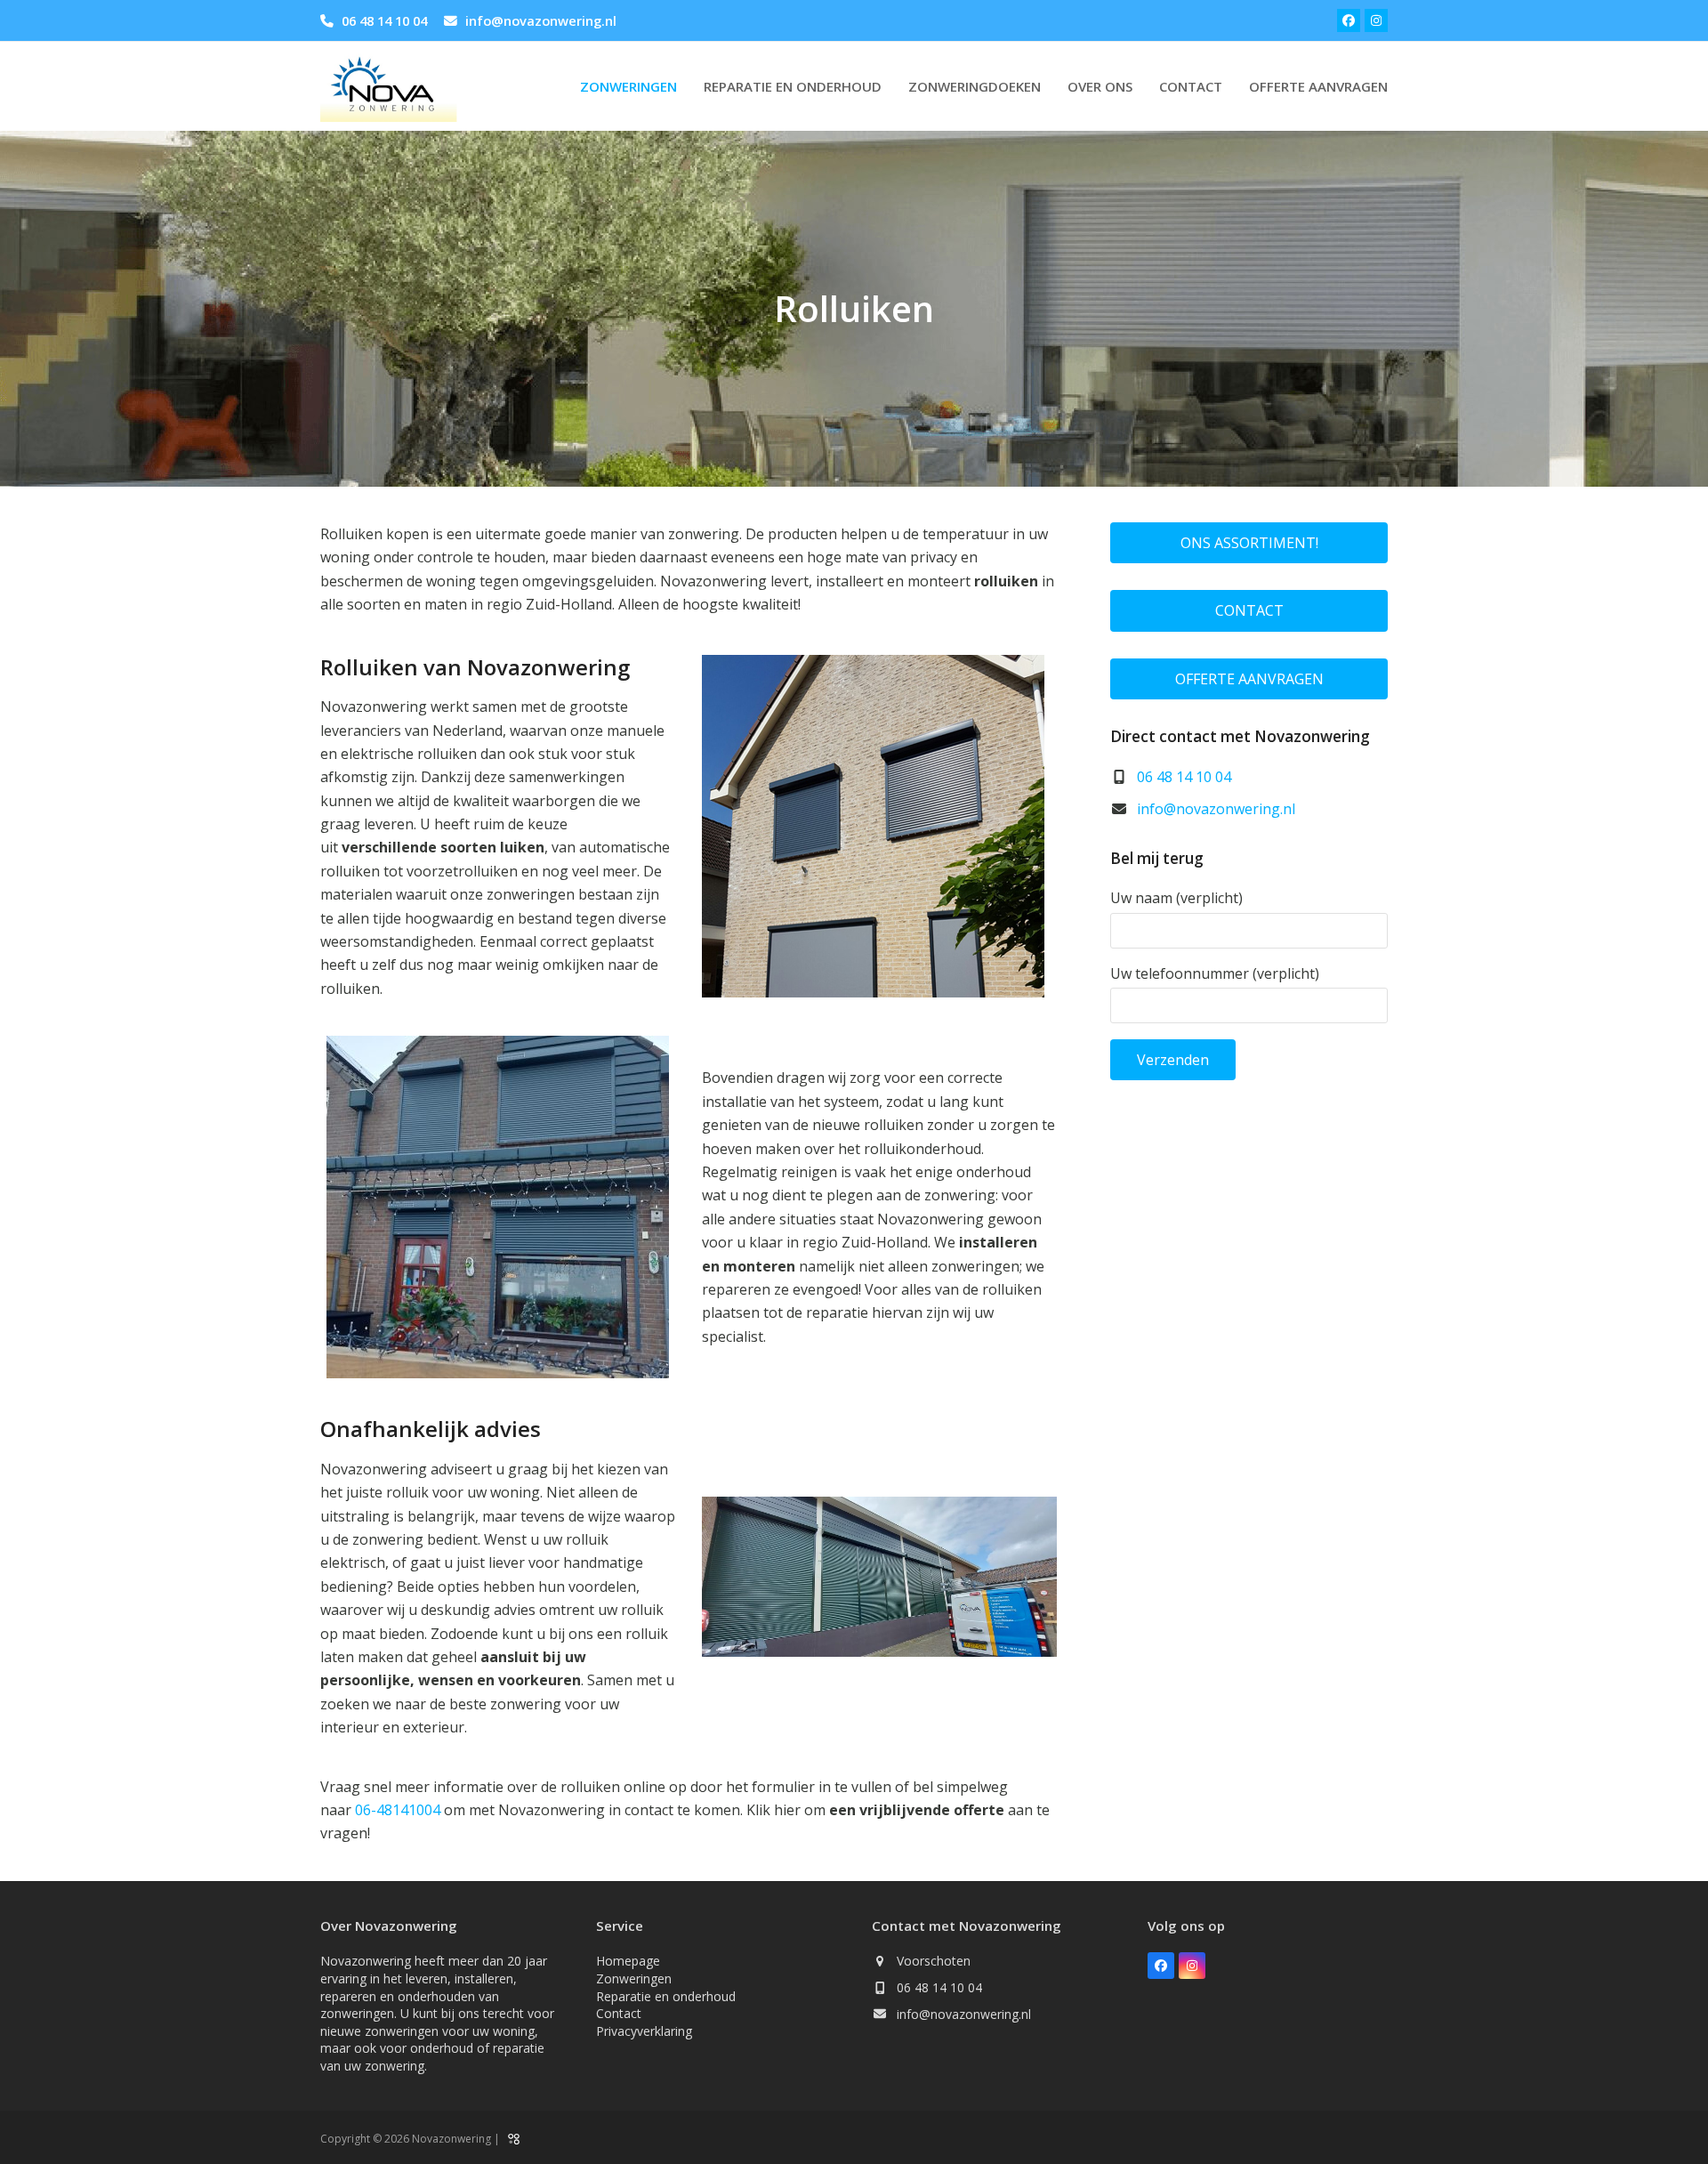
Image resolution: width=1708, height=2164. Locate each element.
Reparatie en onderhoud (666, 1996)
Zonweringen (634, 1978)
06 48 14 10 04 (384, 20)
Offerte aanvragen (1249, 679)
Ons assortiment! (1249, 543)
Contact (1249, 610)
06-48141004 (398, 1810)
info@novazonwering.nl (541, 20)
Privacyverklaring (644, 2031)
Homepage (628, 1961)
